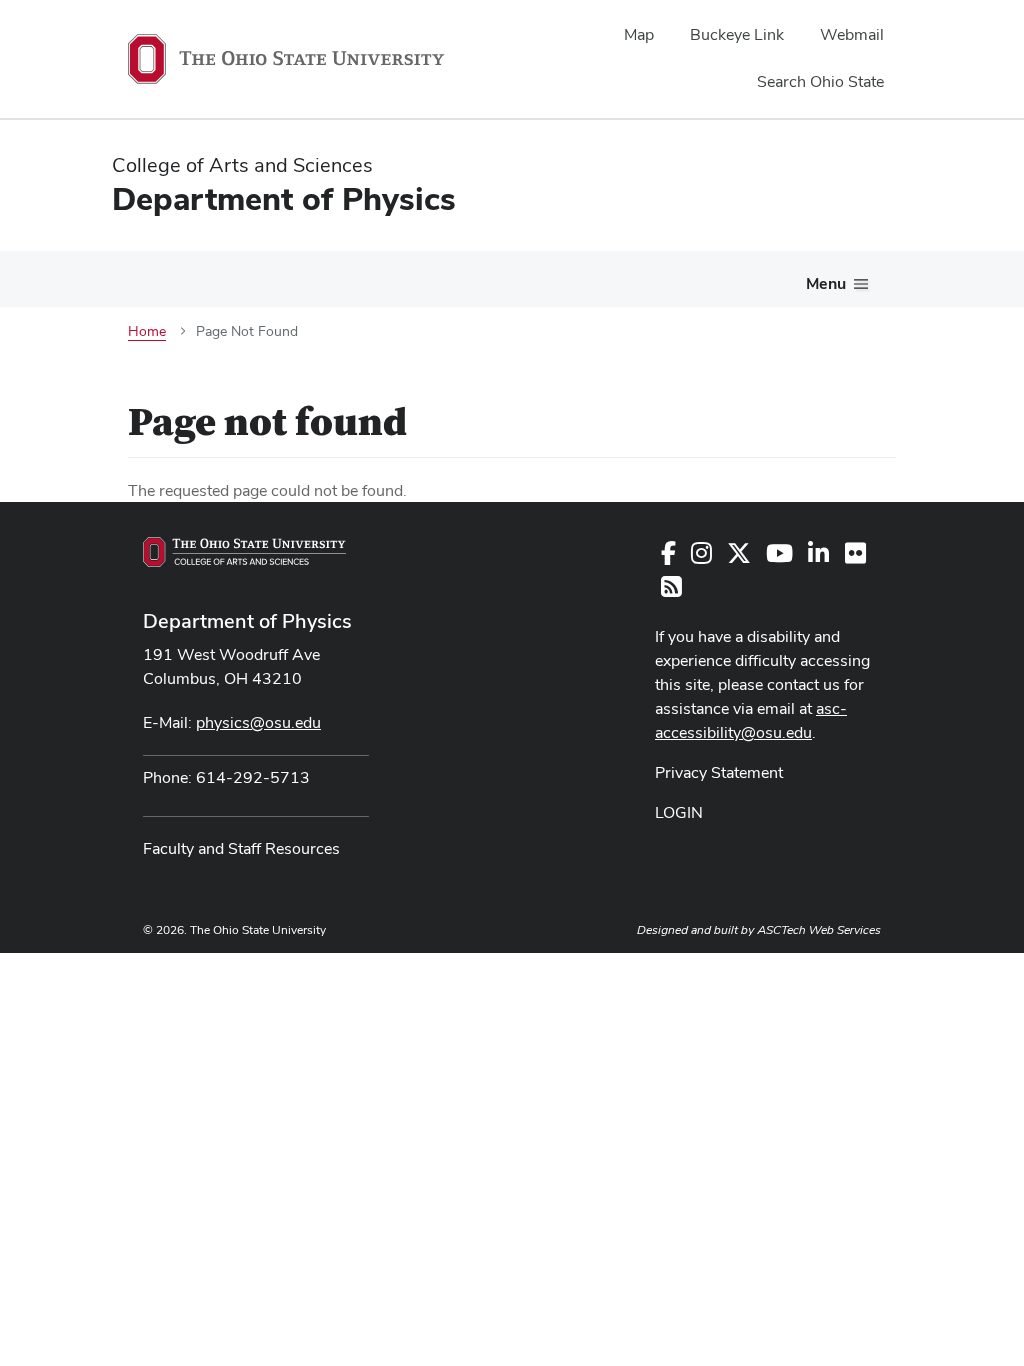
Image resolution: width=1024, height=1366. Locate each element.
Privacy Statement (719, 772)
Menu (826, 283)
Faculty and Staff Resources (241, 848)
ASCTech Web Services (819, 930)
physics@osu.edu (258, 722)
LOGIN (679, 812)
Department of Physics (247, 621)
